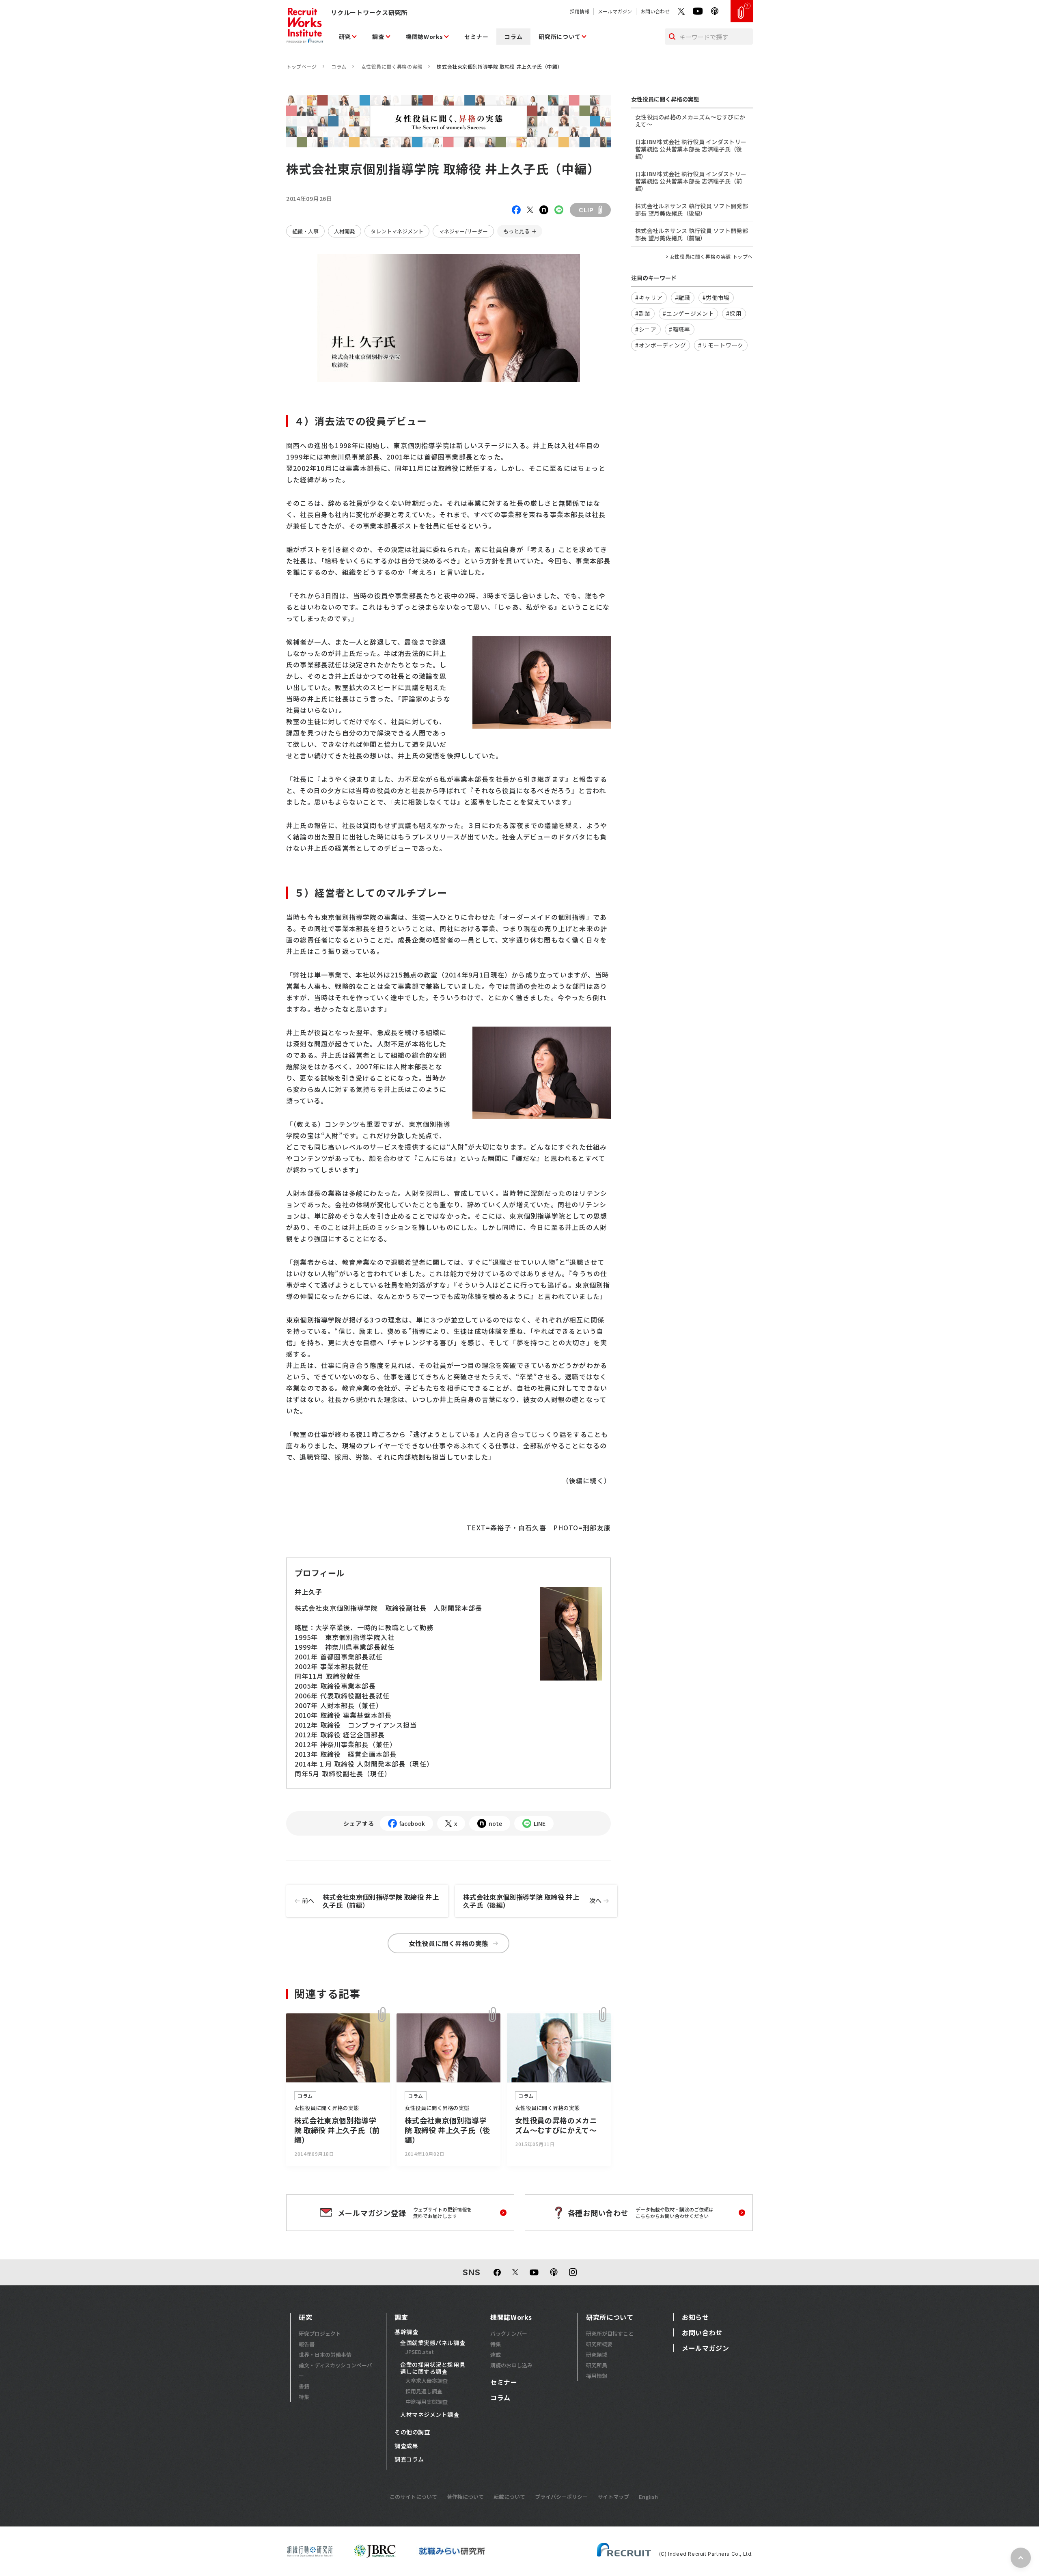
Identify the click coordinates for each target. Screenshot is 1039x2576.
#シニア (646, 329)
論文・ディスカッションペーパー (335, 2370)
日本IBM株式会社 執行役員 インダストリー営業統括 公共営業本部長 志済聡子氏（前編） (691, 181)
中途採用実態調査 (427, 2402)
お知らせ (695, 2317)
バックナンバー (509, 2333)
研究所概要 (599, 2344)
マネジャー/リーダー (463, 231)
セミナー (476, 37)
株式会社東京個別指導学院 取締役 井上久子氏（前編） (370, 1901)
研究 (345, 37)
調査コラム (409, 2459)
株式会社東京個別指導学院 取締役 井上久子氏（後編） (532, 1901)
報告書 (307, 2344)
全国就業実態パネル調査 (433, 2343)
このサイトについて (413, 2497)
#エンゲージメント (688, 313)
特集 (304, 2397)
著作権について (465, 2497)
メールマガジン (615, 11)
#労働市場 (716, 298)
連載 (496, 2355)
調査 (378, 37)
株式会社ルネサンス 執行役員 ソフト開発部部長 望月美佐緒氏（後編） (692, 209)
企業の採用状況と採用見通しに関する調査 (433, 2368)
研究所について (559, 37)
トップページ (302, 66)
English (648, 2497)
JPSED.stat (420, 2352)
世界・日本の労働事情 (325, 2355)
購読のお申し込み (511, 2365)
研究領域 (597, 2355)
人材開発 (345, 231)
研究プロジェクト (320, 2333)
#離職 (683, 298)
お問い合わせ (655, 11)
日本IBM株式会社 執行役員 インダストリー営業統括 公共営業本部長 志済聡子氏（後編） (691, 149)
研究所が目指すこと (610, 2333)
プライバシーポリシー (561, 2497)
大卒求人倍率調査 (427, 2381)
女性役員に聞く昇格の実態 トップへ (711, 257)
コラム (513, 37)
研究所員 (597, 2365)
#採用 (734, 313)
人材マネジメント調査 (430, 2415)
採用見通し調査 (424, 2391)
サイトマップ (613, 2497)
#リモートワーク (721, 345)
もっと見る (516, 231)
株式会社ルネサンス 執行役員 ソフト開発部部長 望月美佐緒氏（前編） (692, 234)
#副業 (643, 313)
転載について (509, 2497)
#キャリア (649, 298)
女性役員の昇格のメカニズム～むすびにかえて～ (690, 121)
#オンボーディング (661, 345)
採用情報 (580, 11)
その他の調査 (412, 2432)
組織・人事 (305, 231)
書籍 (304, 2386)
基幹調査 (406, 2332)
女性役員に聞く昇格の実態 (392, 66)
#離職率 (680, 329)
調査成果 (406, 2446)
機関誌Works (425, 37)
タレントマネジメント (397, 231)
